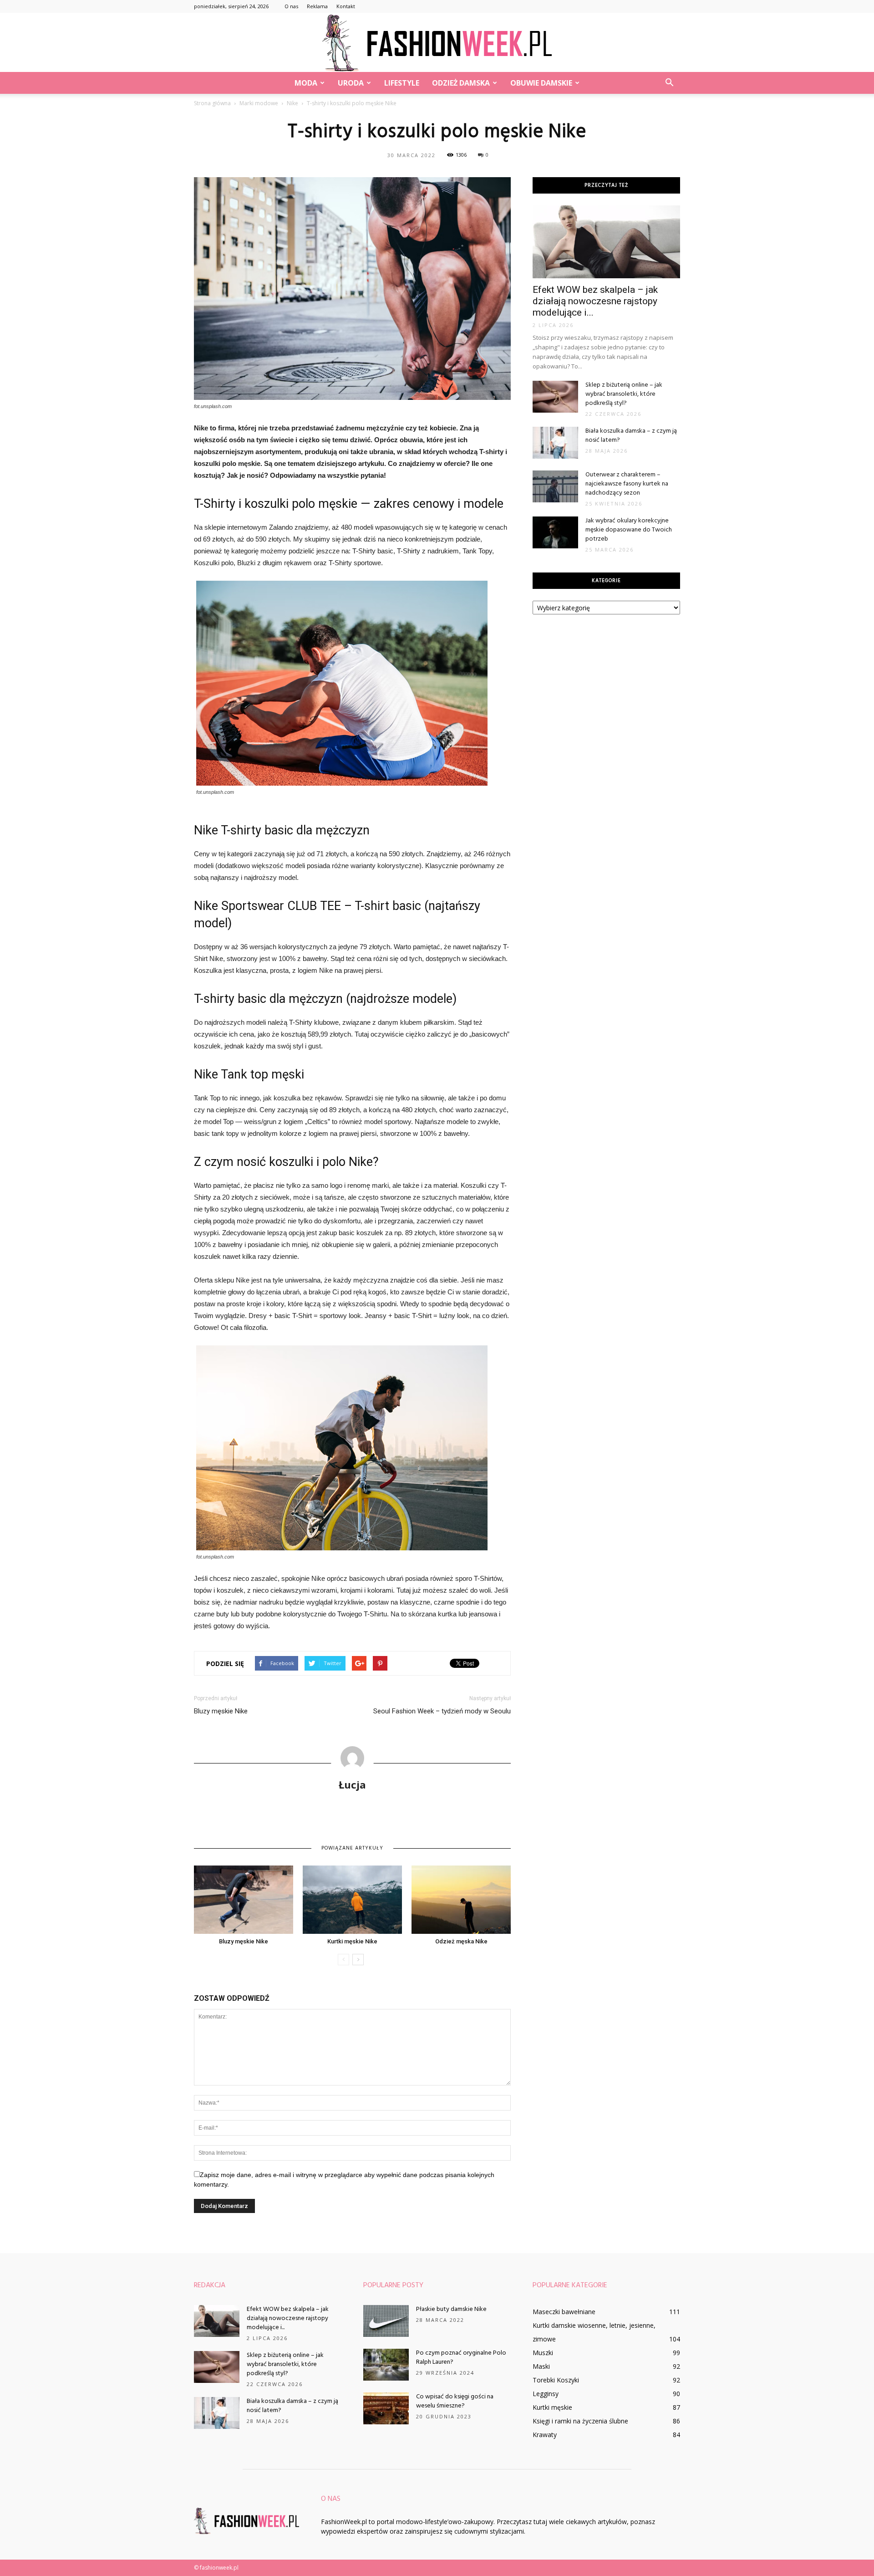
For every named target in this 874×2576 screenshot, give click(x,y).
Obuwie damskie (541, 83)
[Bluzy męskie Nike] (244, 1900)
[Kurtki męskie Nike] (352, 1900)
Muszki (543, 2353)
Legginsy (546, 2394)
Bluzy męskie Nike (221, 1711)
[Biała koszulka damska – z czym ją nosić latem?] (555, 443)
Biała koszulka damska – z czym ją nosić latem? (631, 436)
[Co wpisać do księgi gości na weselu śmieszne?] (386, 2408)
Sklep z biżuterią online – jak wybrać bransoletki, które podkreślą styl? (624, 394)
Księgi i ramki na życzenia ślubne (580, 2421)
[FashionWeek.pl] (437, 43)
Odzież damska (461, 83)
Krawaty (545, 2435)
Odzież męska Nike (461, 1941)
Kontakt (346, 6)
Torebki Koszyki (556, 2380)
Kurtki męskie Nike (352, 1941)
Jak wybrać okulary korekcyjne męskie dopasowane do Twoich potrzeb (629, 530)
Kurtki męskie (552, 2407)
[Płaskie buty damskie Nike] (386, 2321)
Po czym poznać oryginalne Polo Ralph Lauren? (461, 2358)
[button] (669, 83)
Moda (306, 83)
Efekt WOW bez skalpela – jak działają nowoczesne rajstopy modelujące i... (595, 301)
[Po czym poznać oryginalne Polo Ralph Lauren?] (386, 2365)
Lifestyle (402, 83)
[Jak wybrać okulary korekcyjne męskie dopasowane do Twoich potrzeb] (555, 532)
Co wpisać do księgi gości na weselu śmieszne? (455, 2401)
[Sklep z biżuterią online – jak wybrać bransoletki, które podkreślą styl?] (555, 397)
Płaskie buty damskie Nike (451, 2309)
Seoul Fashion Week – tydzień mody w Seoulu (442, 1711)
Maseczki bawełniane (564, 2312)
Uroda (351, 83)
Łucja (352, 1784)
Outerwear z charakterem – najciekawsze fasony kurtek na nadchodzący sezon (627, 484)
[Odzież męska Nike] (461, 1900)
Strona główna (212, 103)
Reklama (317, 6)
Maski (541, 2366)
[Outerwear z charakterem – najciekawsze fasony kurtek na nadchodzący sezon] (555, 486)
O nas (291, 6)
